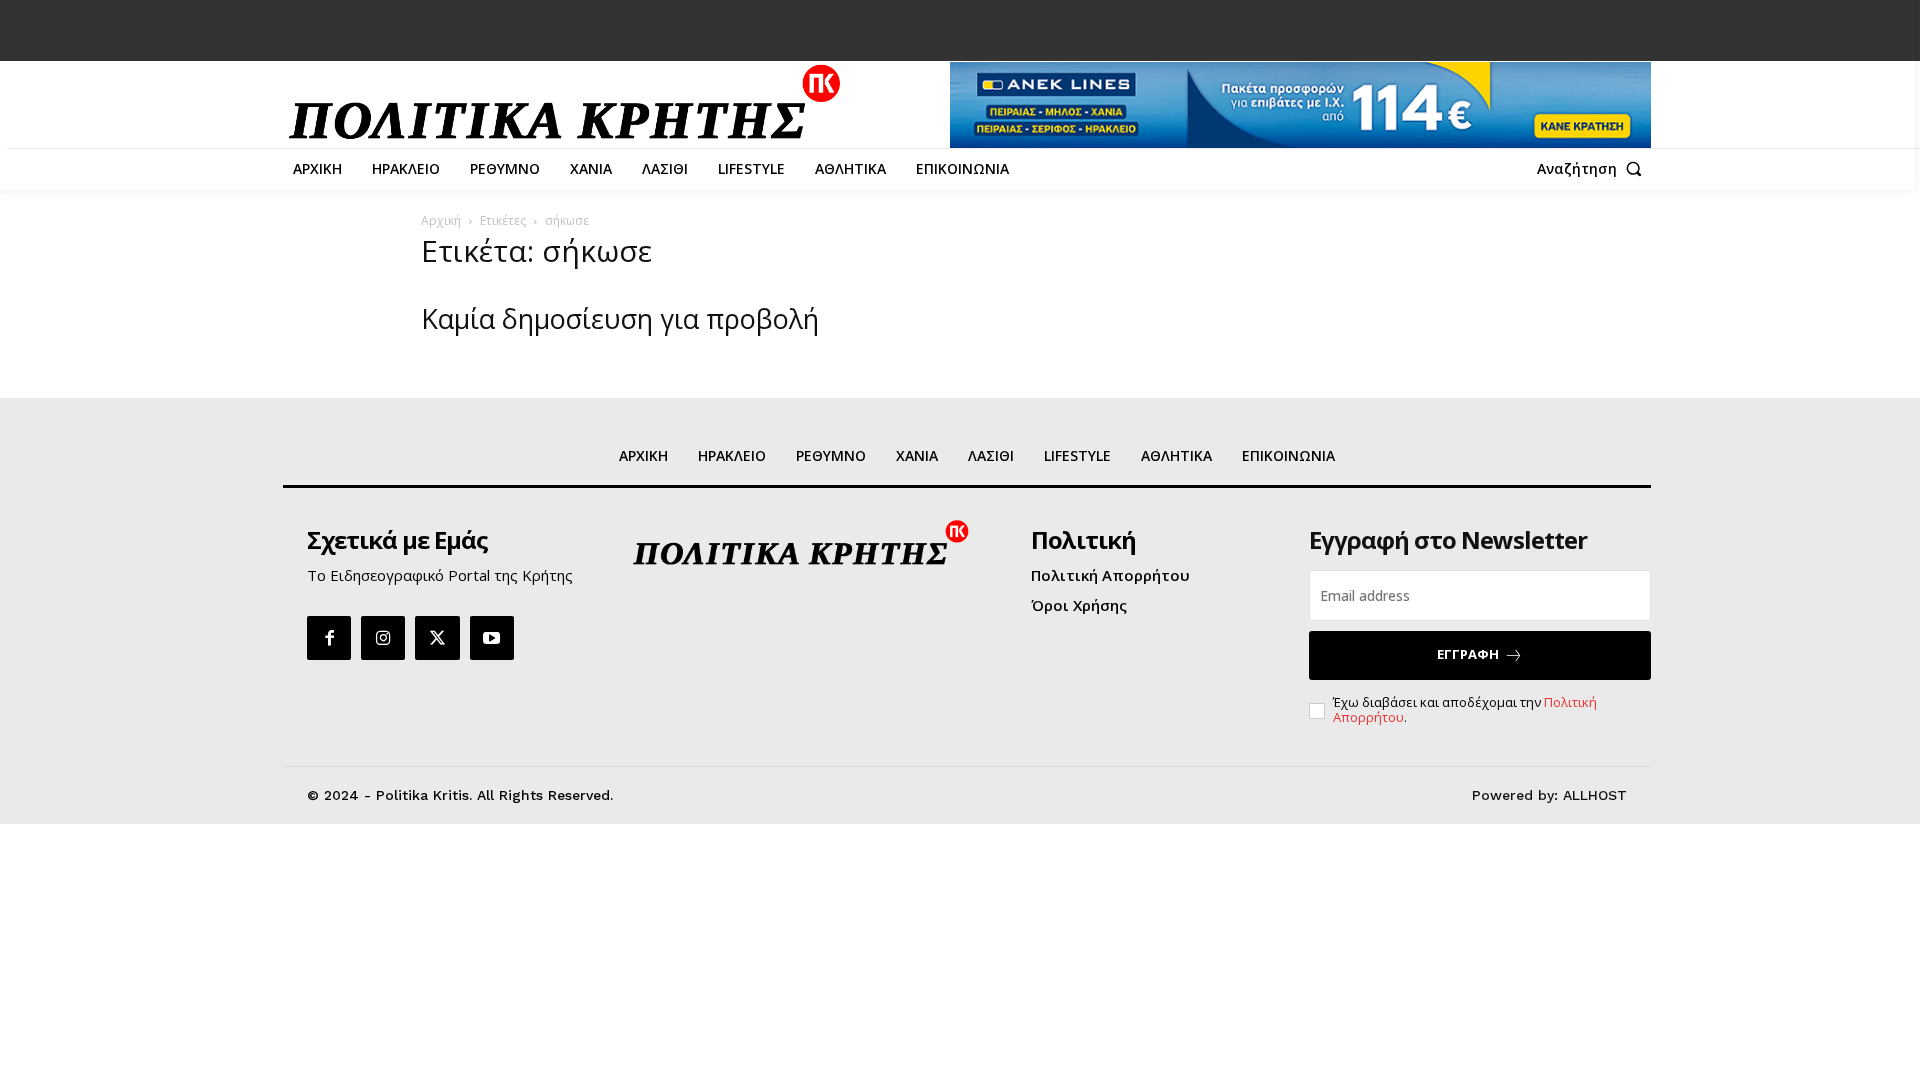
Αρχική (441, 220)
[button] (1594, 169)
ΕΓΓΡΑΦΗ (1468, 654)
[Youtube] (492, 638)
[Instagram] (383, 638)
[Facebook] (329, 638)
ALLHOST (1595, 795)
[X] (437, 638)
